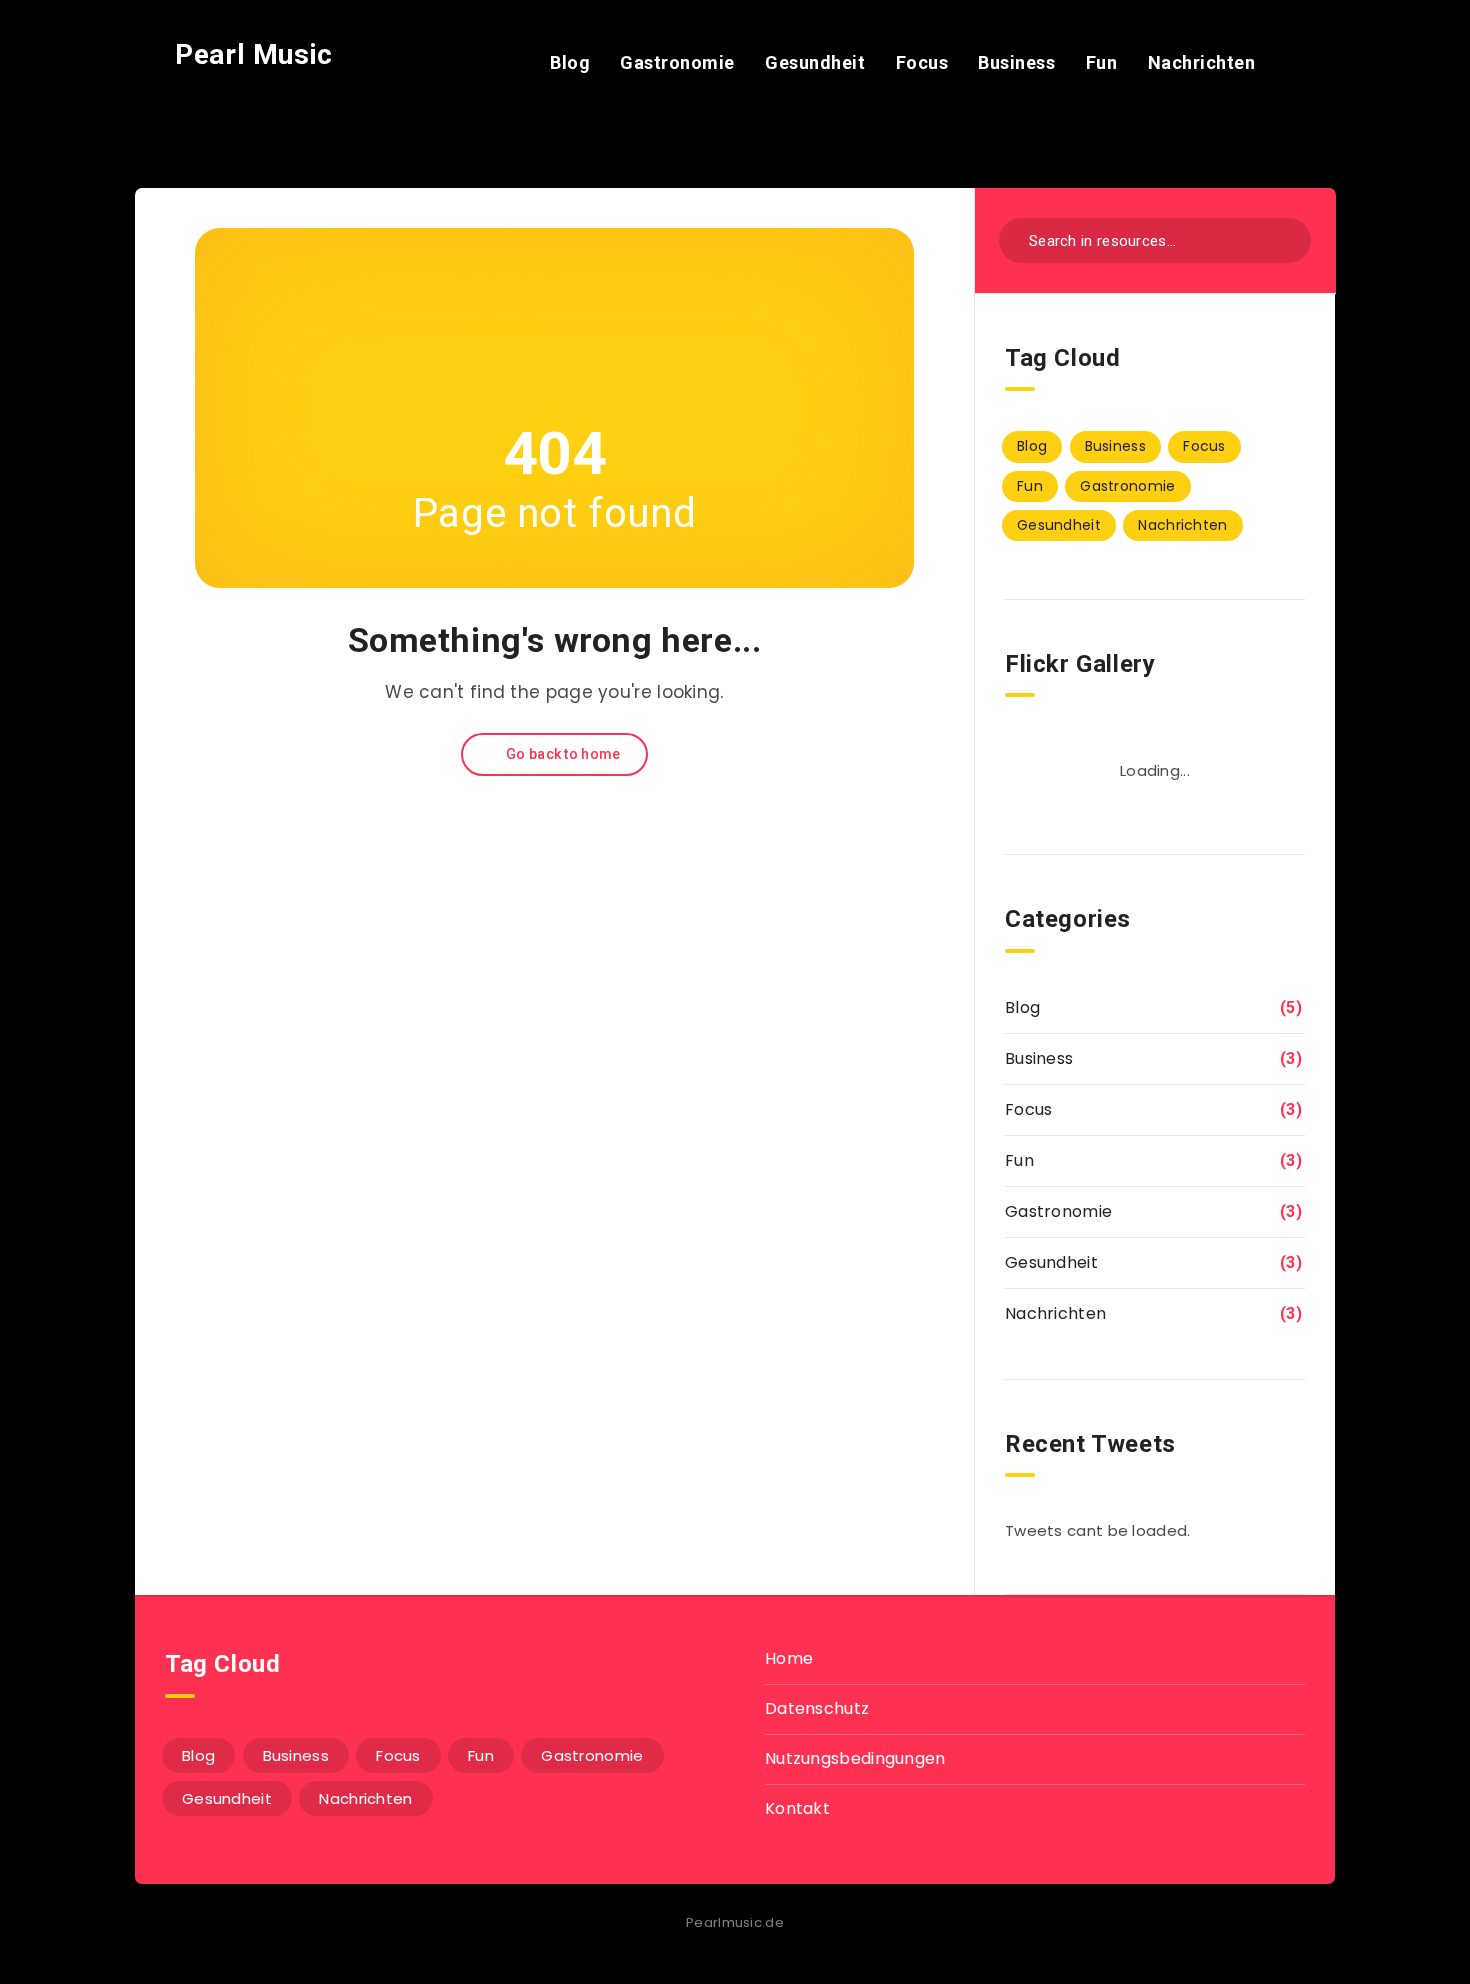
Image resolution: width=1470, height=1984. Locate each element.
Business (1016, 62)
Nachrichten (1202, 62)
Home (789, 1658)
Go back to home (562, 754)
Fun (1102, 62)
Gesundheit (815, 62)
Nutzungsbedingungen (855, 1758)
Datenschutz (817, 1708)
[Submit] (1282, 238)
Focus (922, 62)
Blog (570, 62)
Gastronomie (677, 62)
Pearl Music (250, 54)
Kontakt (797, 1808)
